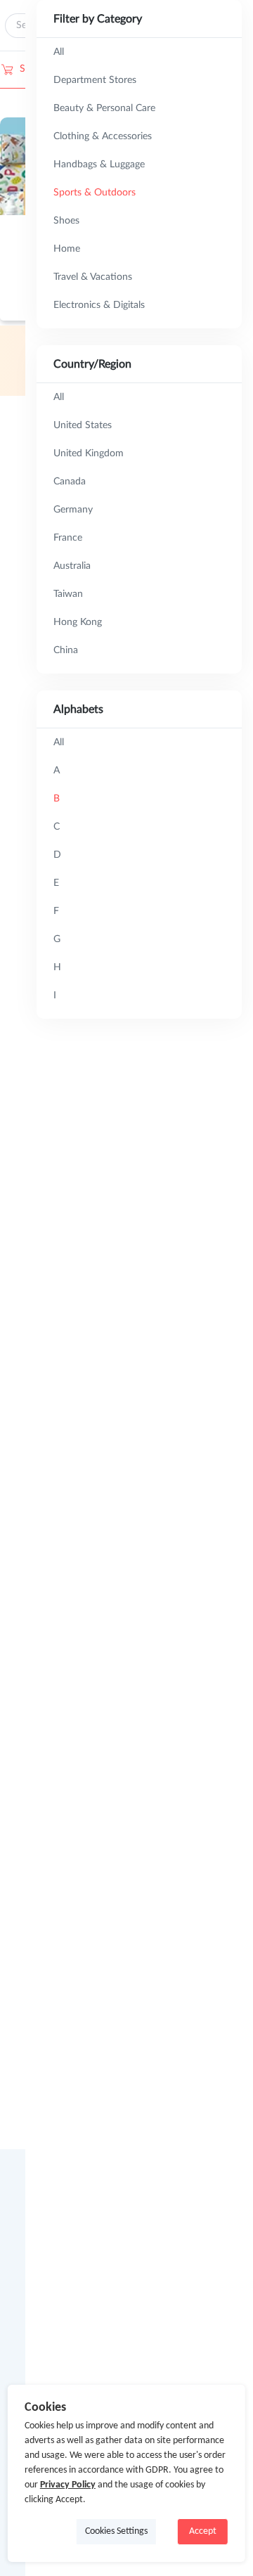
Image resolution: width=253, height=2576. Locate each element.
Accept (203, 2531)
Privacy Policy (68, 2485)
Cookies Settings (116, 2531)
